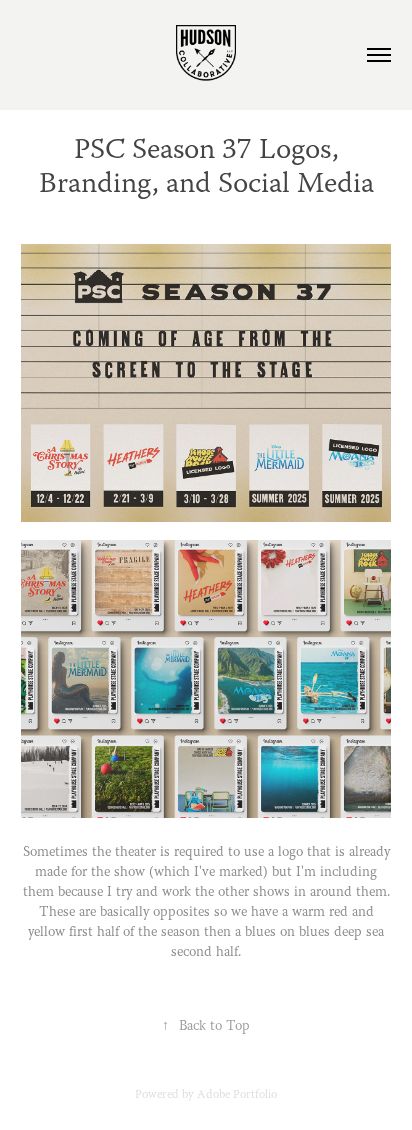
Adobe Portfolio (237, 1095)
